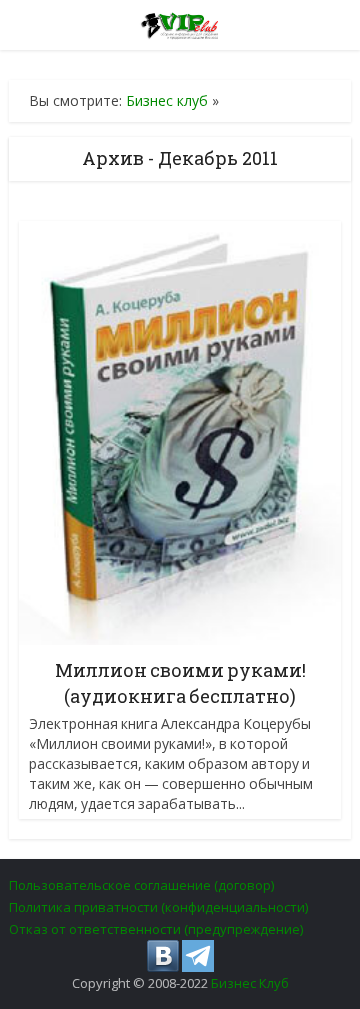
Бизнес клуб (167, 100)
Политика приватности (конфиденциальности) (158, 907)
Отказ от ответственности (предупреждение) (156, 929)
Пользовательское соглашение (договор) (141, 885)
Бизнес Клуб (250, 983)
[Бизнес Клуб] (180, 22)
